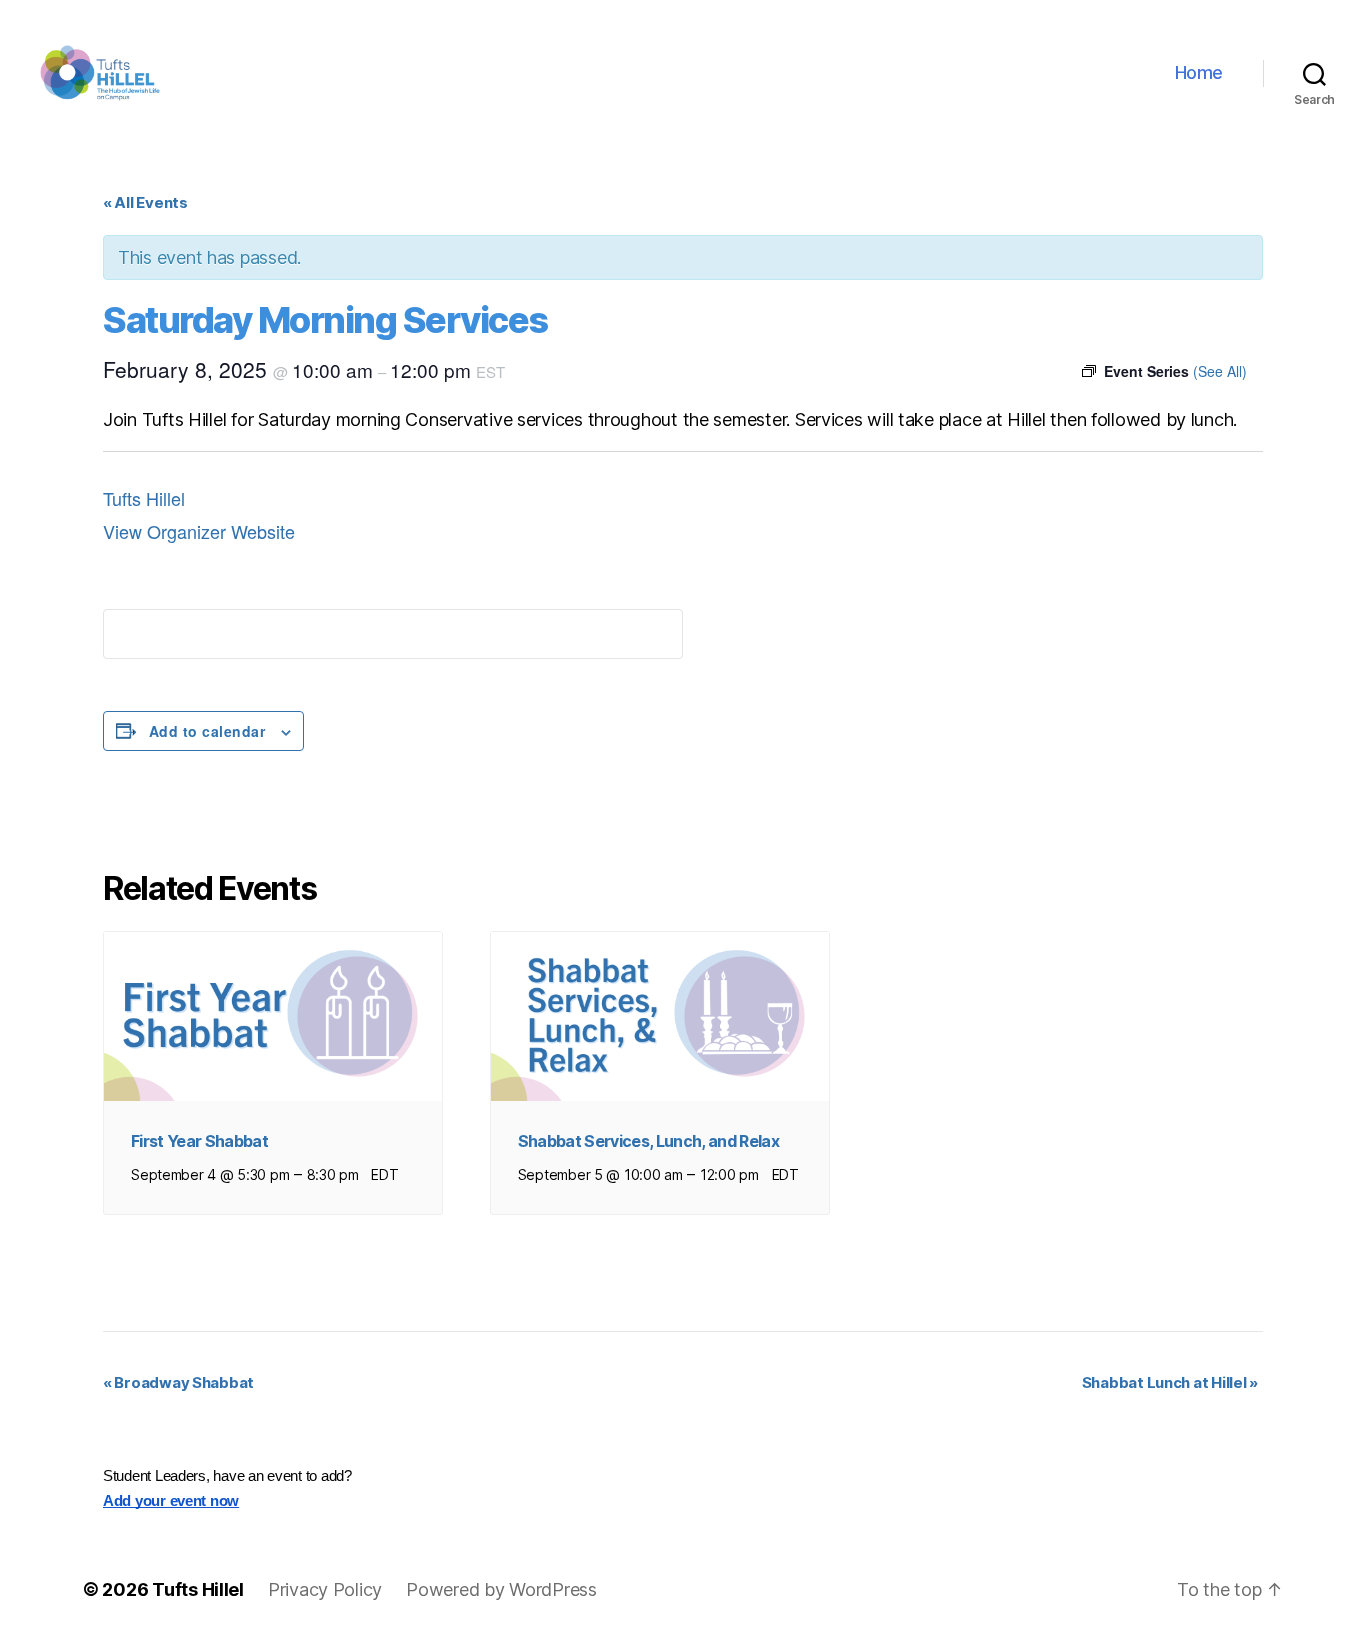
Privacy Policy (325, 1589)
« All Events (145, 202)
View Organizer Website (199, 531)
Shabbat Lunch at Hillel (1170, 1382)
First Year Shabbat (199, 1141)
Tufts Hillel (144, 498)
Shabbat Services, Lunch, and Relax (648, 1141)
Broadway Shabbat (178, 1382)
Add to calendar (207, 731)
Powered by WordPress (501, 1589)
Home (1199, 72)
